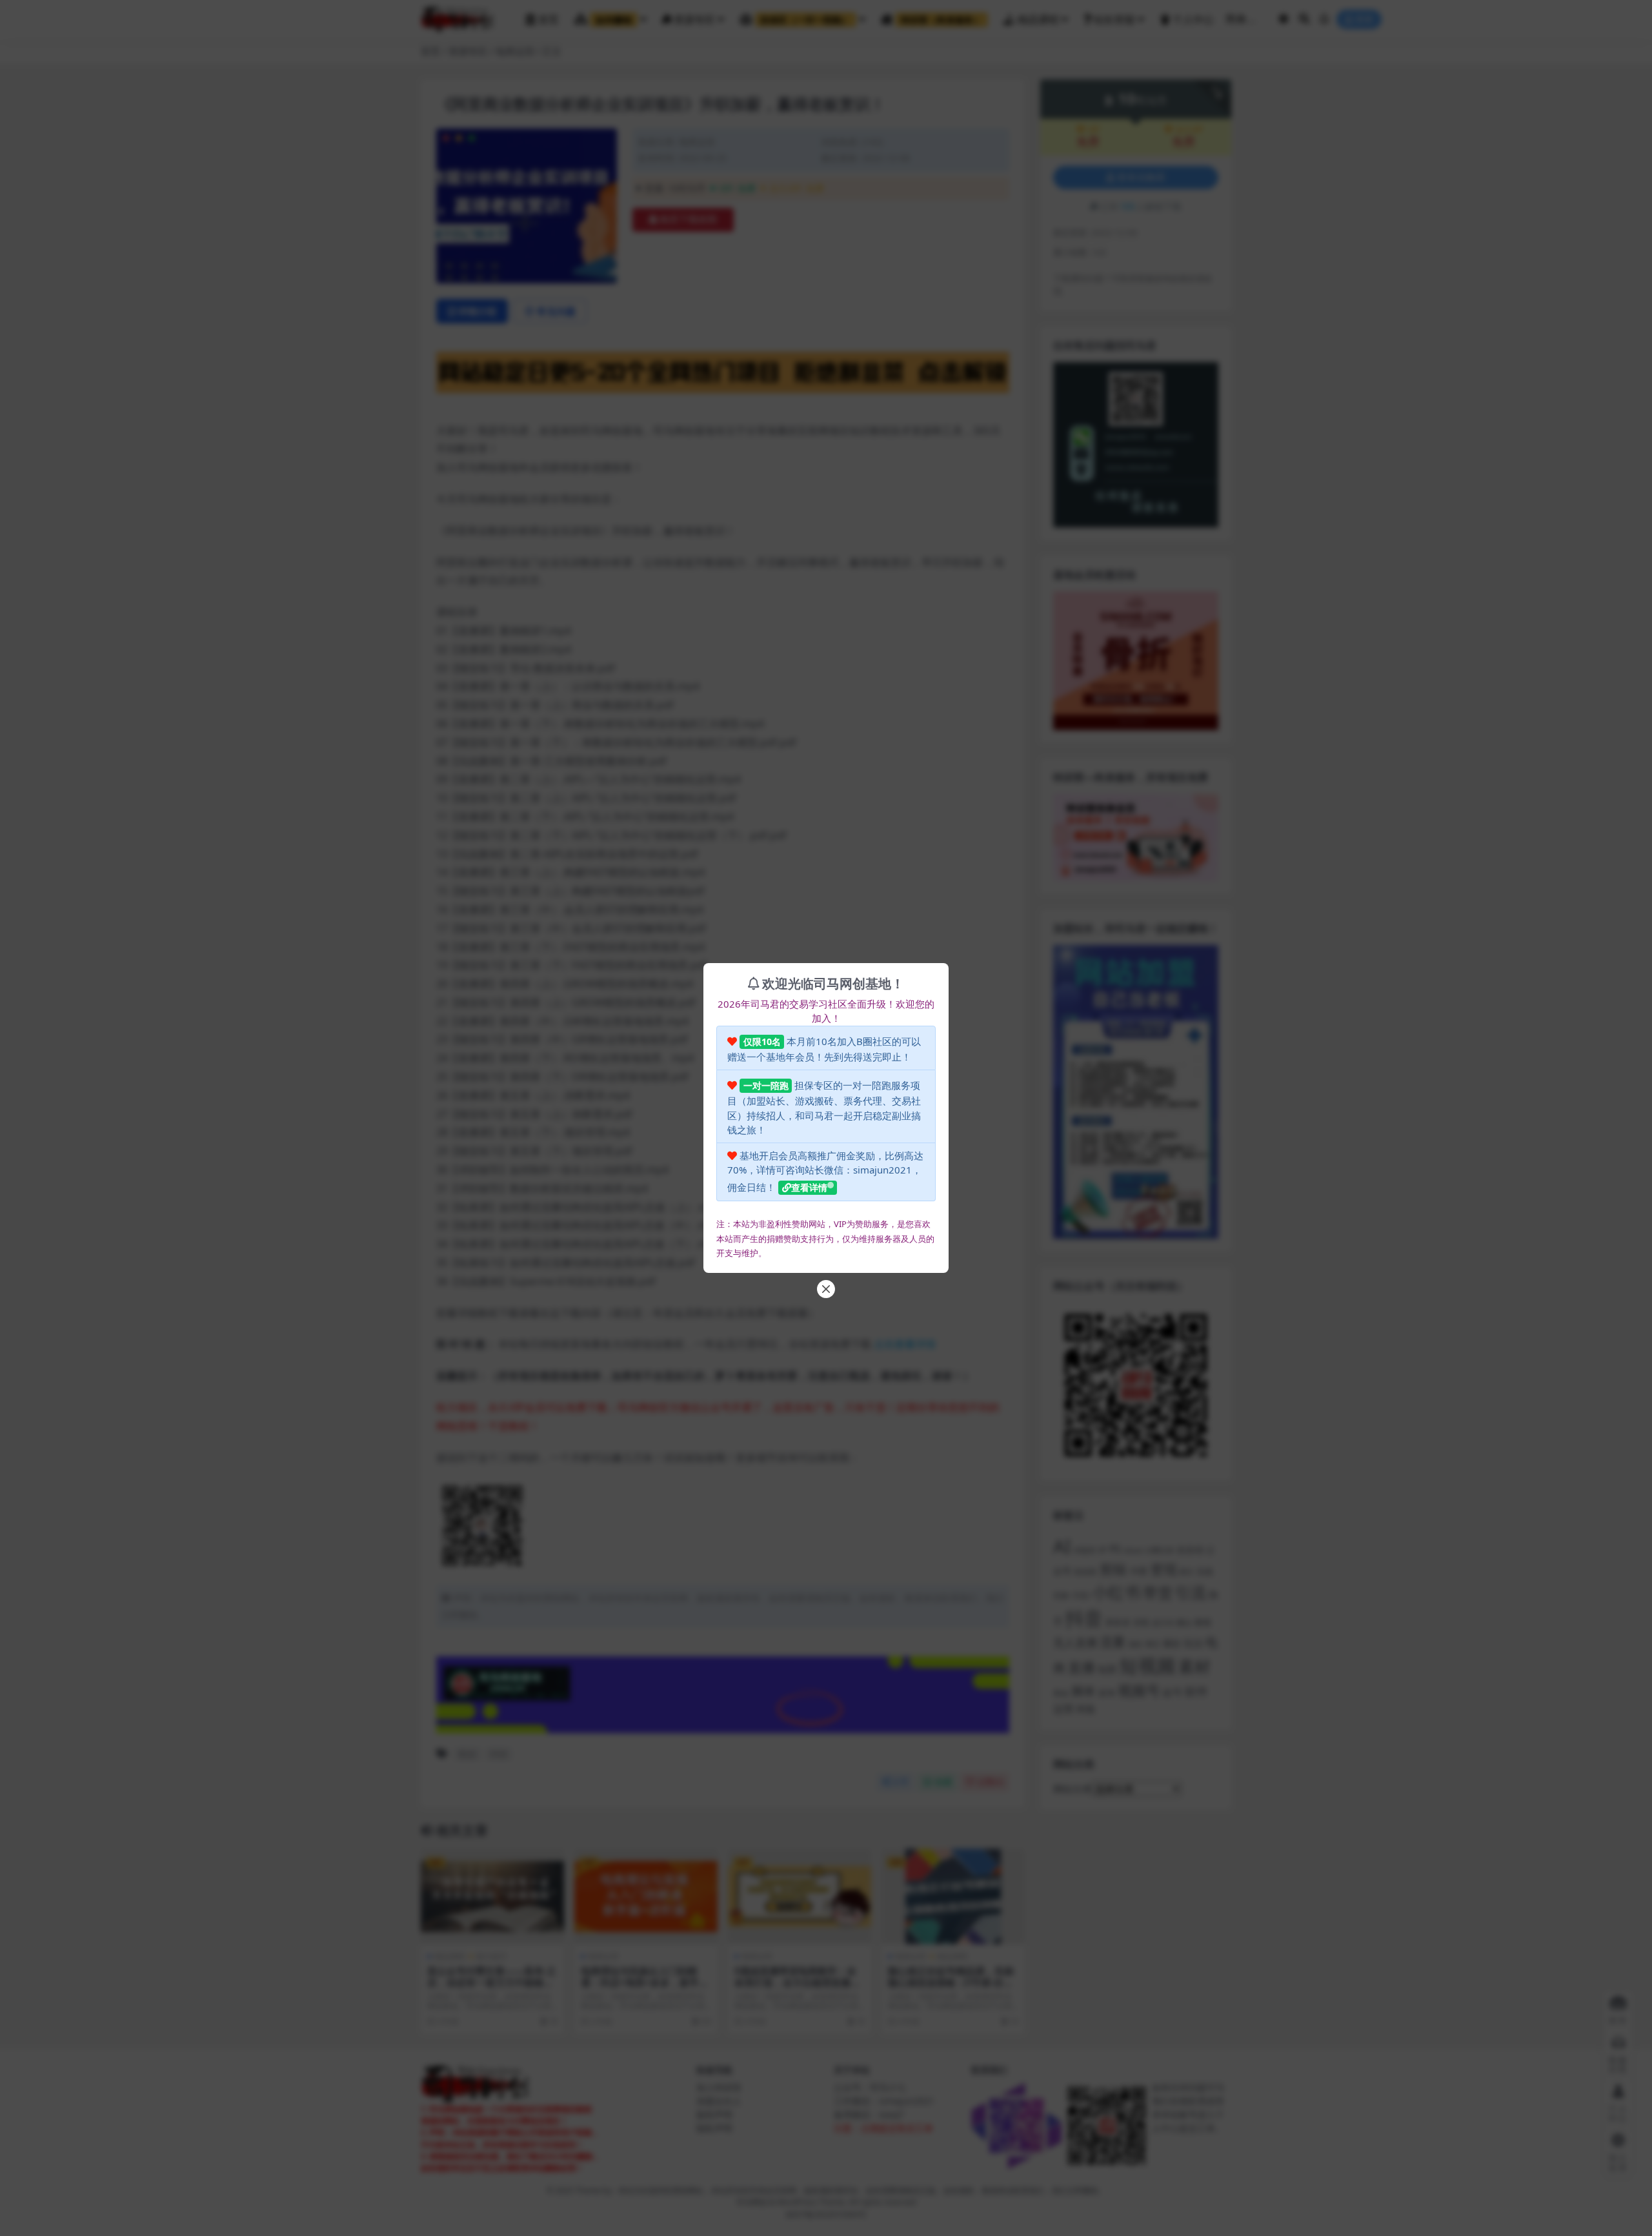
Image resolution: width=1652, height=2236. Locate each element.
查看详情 (809, 1187)
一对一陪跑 (766, 1085)
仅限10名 (762, 1042)
